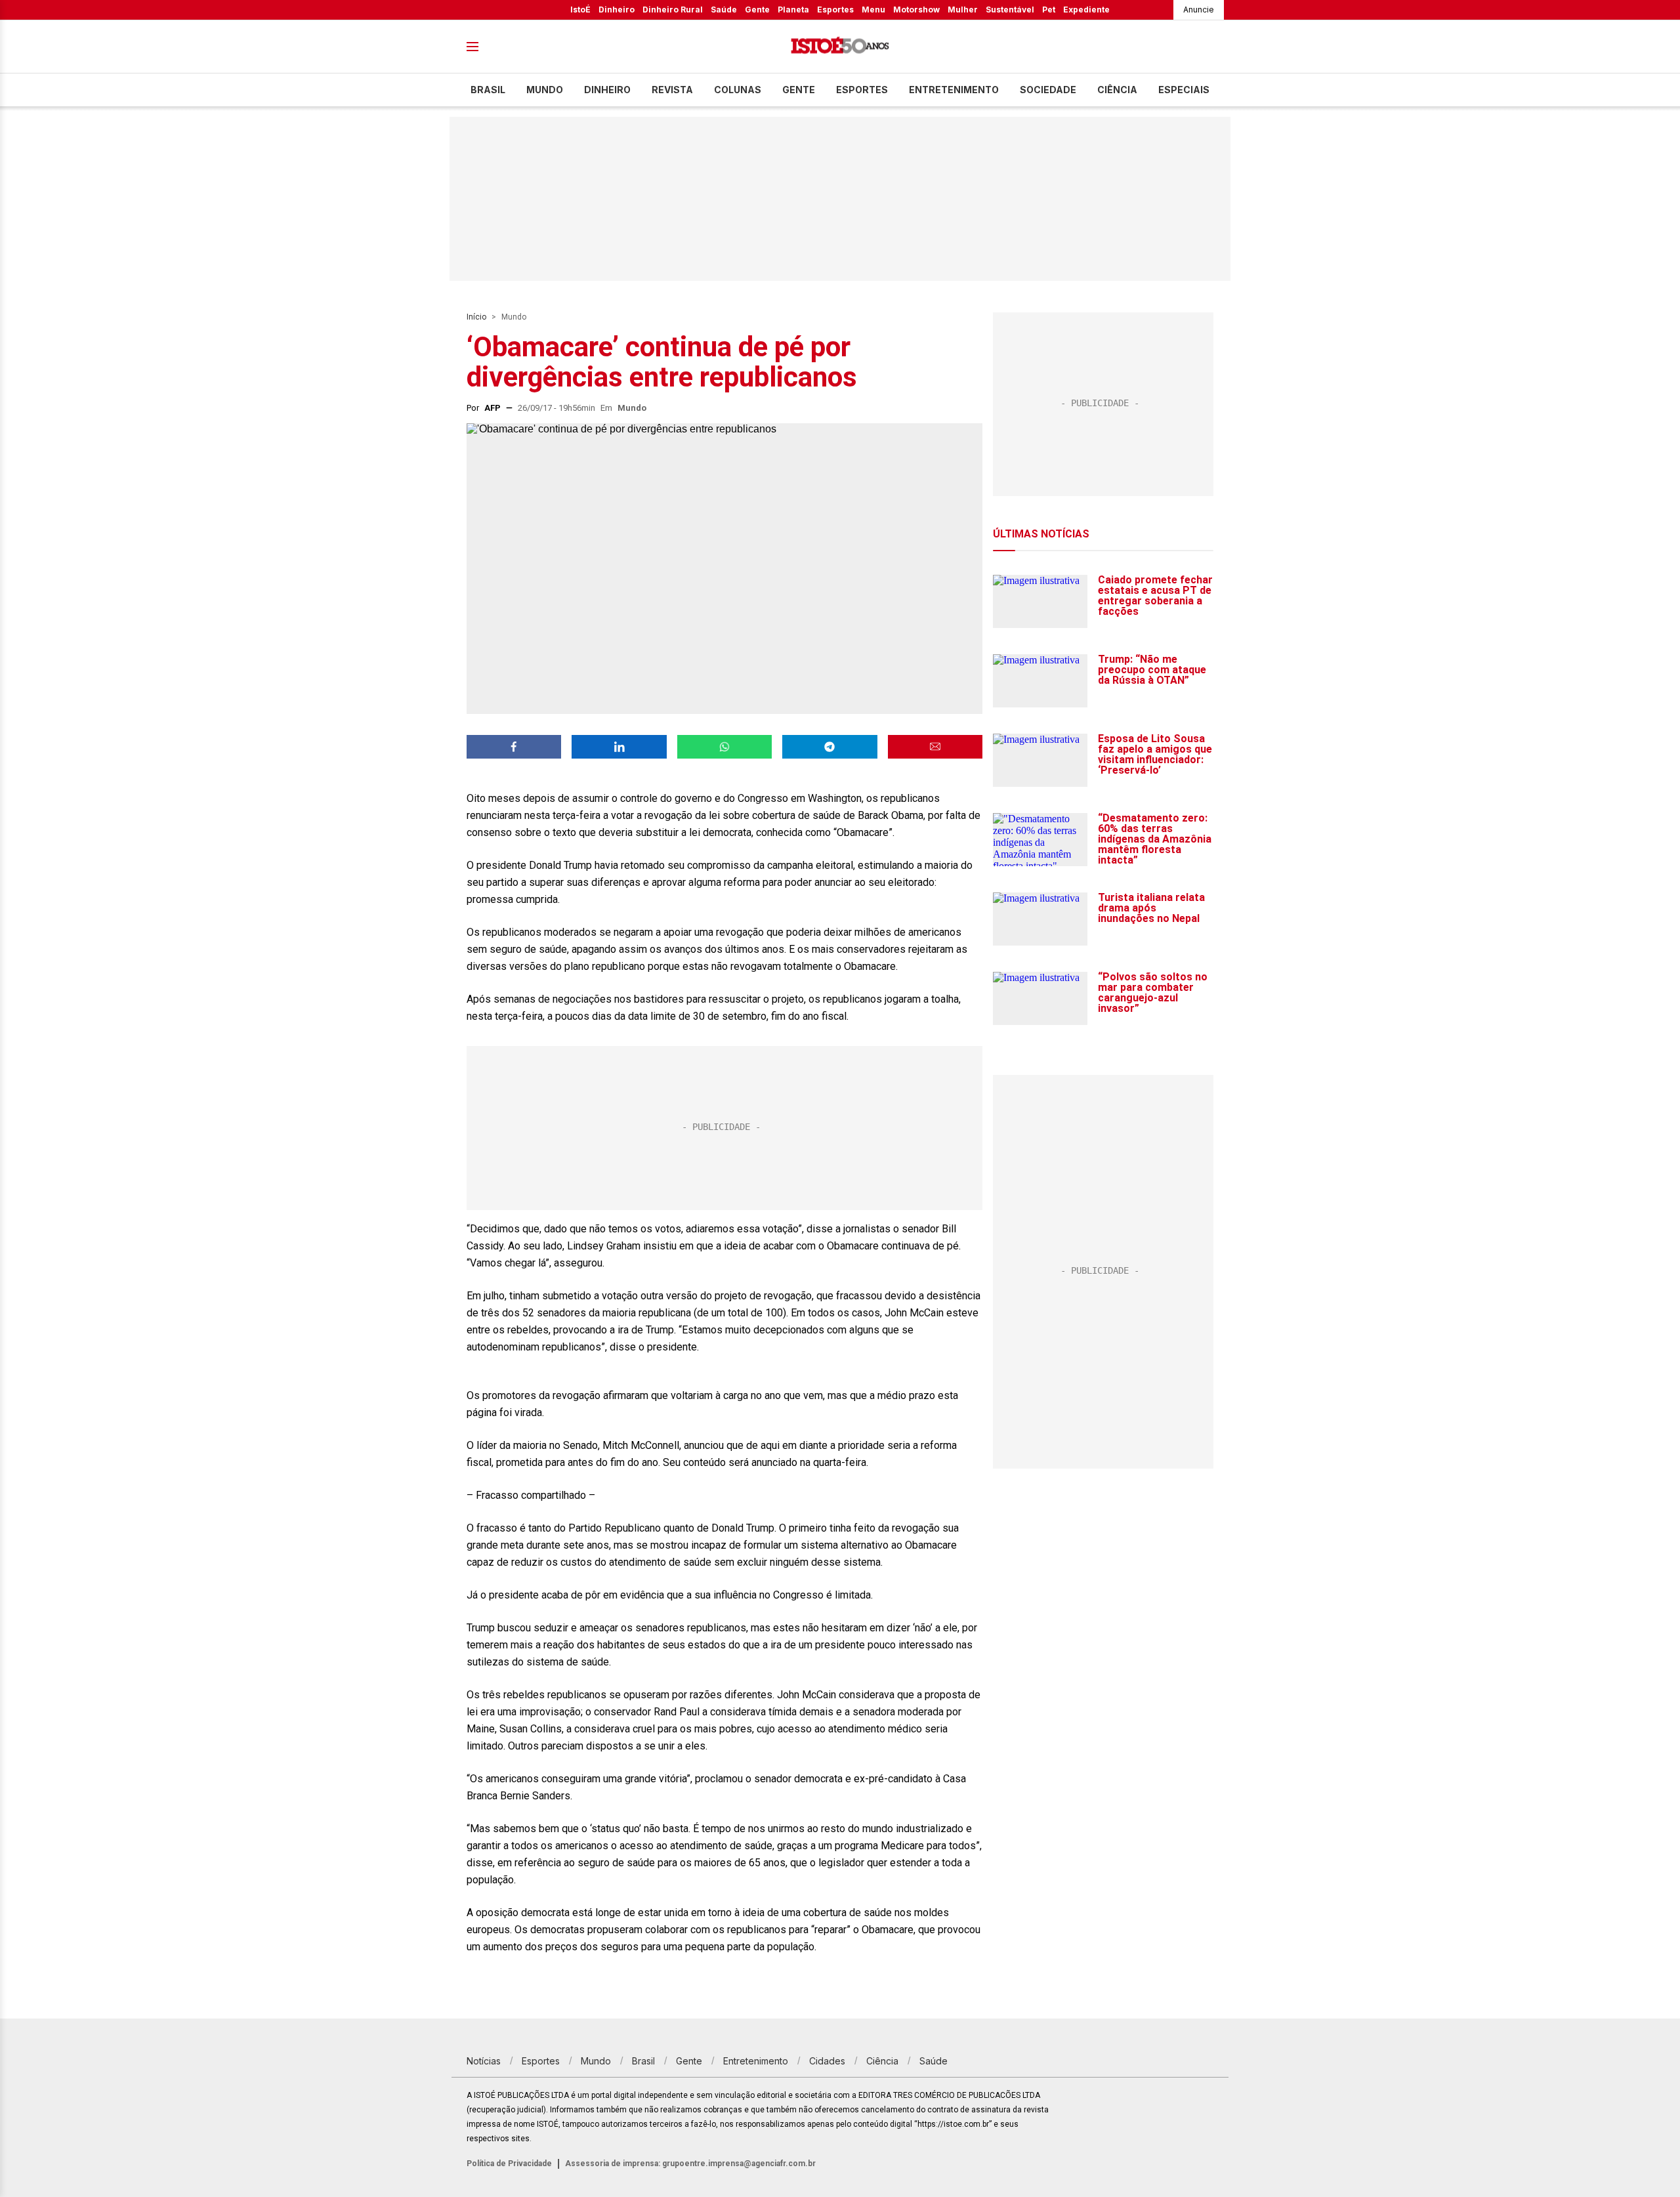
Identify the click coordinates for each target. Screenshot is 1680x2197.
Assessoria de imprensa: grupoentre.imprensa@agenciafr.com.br (690, 2164)
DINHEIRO (607, 90)
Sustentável (1010, 10)
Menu (873, 10)
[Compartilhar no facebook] (514, 747)
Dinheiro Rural (673, 10)
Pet (1049, 10)
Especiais (1184, 90)
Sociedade (1048, 90)
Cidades (827, 2061)
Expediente (1086, 10)
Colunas (738, 90)
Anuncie (1199, 10)
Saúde (724, 10)
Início (476, 317)
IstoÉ (580, 10)
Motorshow (916, 10)
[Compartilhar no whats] (724, 747)
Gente (757, 10)
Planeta (793, 10)
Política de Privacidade (509, 2164)
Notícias (484, 2061)
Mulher (963, 10)
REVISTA (672, 90)
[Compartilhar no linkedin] (619, 747)
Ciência (1117, 90)
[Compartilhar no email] (935, 747)
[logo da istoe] (840, 47)
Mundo (545, 90)
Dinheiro (617, 10)
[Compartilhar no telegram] (829, 747)
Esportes (835, 10)
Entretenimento (954, 90)
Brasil (488, 90)
